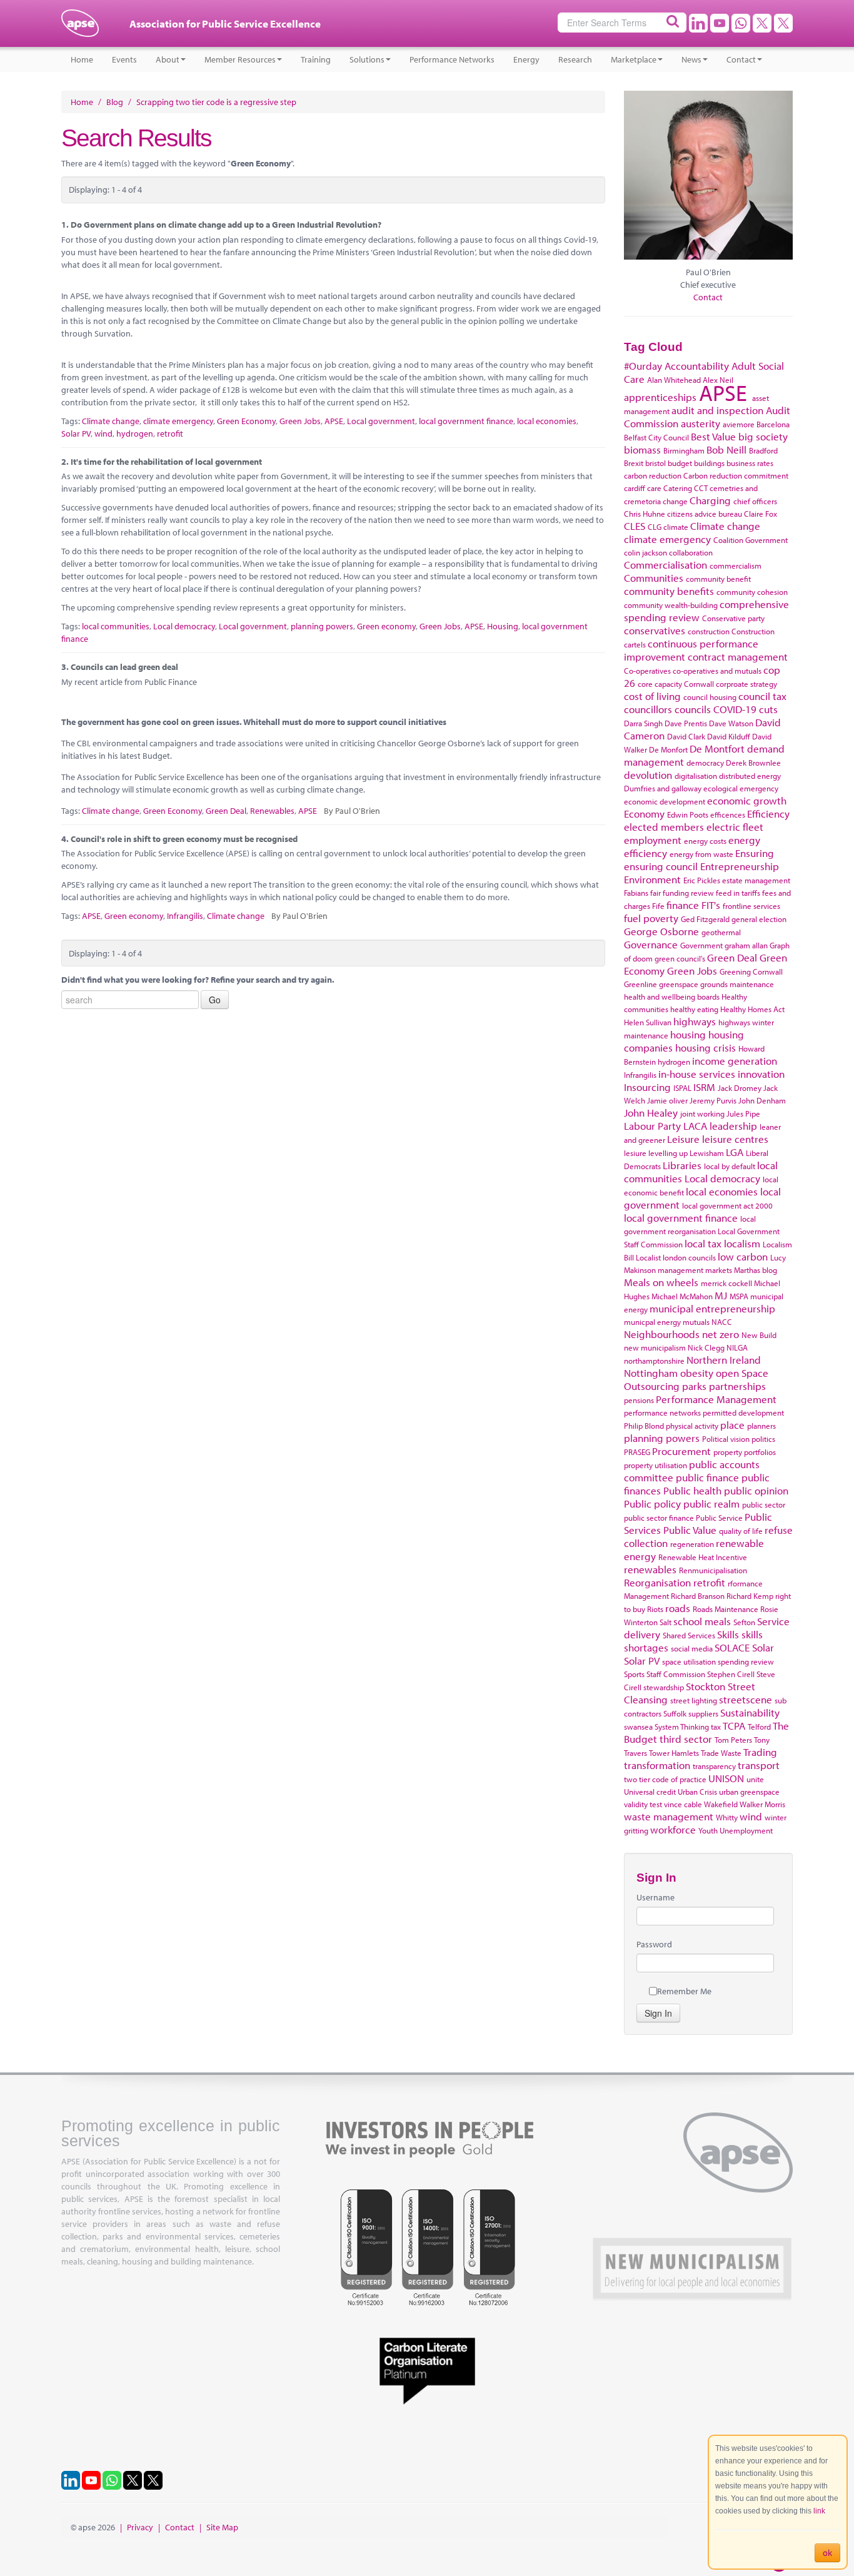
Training (316, 59)
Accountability (697, 366)
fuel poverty (651, 918)
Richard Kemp (750, 1596)
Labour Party (652, 1126)
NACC (722, 1322)
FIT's (711, 905)
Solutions (367, 59)
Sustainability (750, 1712)
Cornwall (699, 684)
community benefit (718, 579)
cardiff (635, 488)
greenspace (679, 984)
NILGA (737, 1347)
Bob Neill (726, 449)
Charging (710, 500)
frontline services (751, 906)
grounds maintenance (737, 984)
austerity (701, 423)
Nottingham (651, 1373)
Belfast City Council (656, 437)
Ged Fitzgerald (705, 919)
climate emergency (178, 421)
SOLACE (732, 1647)
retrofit (170, 434)
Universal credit (650, 1792)
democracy (705, 763)
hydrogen (135, 434)
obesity (697, 1373)
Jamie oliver (667, 1100)
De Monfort (668, 749)
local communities (116, 626)
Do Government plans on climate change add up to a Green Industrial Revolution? (226, 225)
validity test (643, 1804)
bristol (656, 463)
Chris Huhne (645, 514)
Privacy (140, 2527)
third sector (686, 1739)
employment (653, 840)
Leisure (683, 1139)
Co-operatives (647, 671)
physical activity (692, 1426)
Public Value (690, 1530)
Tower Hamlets (674, 1753)
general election (759, 919)
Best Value (713, 436)
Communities (654, 578)
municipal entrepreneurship (712, 1308)
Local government (381, 421)
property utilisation (656, 1465)
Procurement (681, 1451)
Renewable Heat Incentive (703, 1557)
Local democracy (184, 626)
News (691, 59)
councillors (648, 709)
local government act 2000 (727, 1205)
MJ (721, 1295)
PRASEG (637, 1452)
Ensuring (755, 853)
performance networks (662, 1412)
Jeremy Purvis (713, 1100)
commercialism (736, 565)
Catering (678, 488)
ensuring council (661, 866)
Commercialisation (666, 565)
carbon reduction (653, 475)
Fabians (636, 893)
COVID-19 (735, 709)
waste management (669, 1816)
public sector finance (659, 1518)
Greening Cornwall (751, 971)
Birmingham (684, 450)
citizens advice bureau (705, 514)
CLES (635, 526)
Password (654, 1944)
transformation (657, 1765)
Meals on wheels (661, 1282)
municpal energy (652, 1322)
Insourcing (647, 1087)
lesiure (635, 1153)
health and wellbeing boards (672, 996)
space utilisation (689, 1661)
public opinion (756, 1490)
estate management (756, 880)
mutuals (696, 1322)
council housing (710, 697)
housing (688, 1034)
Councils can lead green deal (124, 667)
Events (124, 59)
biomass (642, 449)
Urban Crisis (697, 1792)
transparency (714, 1766)
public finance (707, 1477)
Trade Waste (721, 1753)
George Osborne (661, 931)
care (654, 488)
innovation (761, 1074)
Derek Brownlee (753, 763)
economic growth (747, 800)
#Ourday (643, 366)
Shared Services (689, 1635)
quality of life (741, 1531)
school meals (702, 1621)
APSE (334, 421)
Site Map (222, 2527)
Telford (759, 1727)
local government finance (466, 421)
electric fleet (735, 827)
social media (692, 1648)
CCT (701, 488)
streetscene (746, 1699)
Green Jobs (300, 421)
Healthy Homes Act (752, 1009)
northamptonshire (654, 1361)
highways (695, 1021)
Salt (666, 1622)
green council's (680, 958)
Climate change (111, 421)
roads (678, 1608)
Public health (692, 1490)
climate (676, 527)
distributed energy (750, 776)
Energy (526, 59)
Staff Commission (676, 1674)
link (819, 2511)
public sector (764, 1504)
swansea (638, 1727)
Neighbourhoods (662, 1334)
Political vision (726, 1439)
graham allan (746, 945)
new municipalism (655, 1347)
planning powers (322, 626)
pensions (639, 1400)
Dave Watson (731, 723)
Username (656, 1897)
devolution (648, 775)
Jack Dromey (740, 1088)
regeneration (692, 1544)
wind (103, 434)
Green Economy (246, 421)
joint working (702, 1113)
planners (761, 1426)
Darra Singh (643, 723)
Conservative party (733, 618)
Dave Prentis (686, 723)
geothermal (721, 932)
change (675, 501)
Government (701, 945)
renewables (650, 1569)
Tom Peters (733, 1740)
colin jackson (646, 552)
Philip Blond (644, 1426)
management (681, 1270)
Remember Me (684, 1991)
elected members (664, 827)
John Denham (762, 1100)
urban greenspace (749, 1792)
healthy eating (694, 1009)
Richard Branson (698, 1596)
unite (755, 1779)
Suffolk (675, 1713)
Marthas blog (756, 1270)
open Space (742, 1373)
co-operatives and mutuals (717, 671)
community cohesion (752, 592)
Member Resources (240, 59)
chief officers (755, 501)
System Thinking (682, 1727)
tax (716, 1727)
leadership (733, 1126)
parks (694, 1386)
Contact (741, 59)
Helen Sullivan (648, 1022)
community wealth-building (671, 605)
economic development (665, 801)
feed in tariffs (738, 893)
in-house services (697, 1074)
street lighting (694, 1700)
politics (763, 1439)
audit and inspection (717, 410)
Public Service (719, 1518)
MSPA (739, 1296)
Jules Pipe (743, 1113)
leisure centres (735, 1139)
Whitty (727, 1817)
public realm (711, 1504)
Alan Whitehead (674, 380)
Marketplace (634, 59)
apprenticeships (660, 397)
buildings (709, 463)
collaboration (691, 552)
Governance (651, 944)
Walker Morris (762, 1804)
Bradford (763, 450)
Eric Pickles (702, 880)
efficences (728, 814)
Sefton (744, 1622)
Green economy (386, 626)
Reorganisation (657, 1582)
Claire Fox (761, 514)
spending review (746, 1661)
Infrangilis (185, 916)
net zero (721, 1334)
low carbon (743, 1256)
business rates (750, 463)
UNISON (726, 1778)
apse (80, 28)
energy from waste (701, 854)
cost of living (652, 696)
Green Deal (226, 811)
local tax (703, 1243)
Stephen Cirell (731, 1674)
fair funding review (682, 893)
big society (763, 436)
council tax (762, 696)
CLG (655, 527)
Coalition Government (751, 540)
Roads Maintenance (726, 1609)
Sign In (658, 2013)
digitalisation (696, 776)
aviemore (739, 424)
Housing (503, 626)
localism (742, 1243)
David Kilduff (729, 736)
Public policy (652, 1504)
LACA (695, 1126)
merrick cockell (726, 1283)
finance (683, 905)
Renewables (272, 811)
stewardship (664, 1687)
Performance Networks (452, 59)
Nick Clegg (706, 1347)
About (168, 59)
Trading (760, 1752)
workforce (673, 1829)
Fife (658, 906)
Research (575, 59)
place (732, 1425)
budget (680, 463)
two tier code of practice (665, 1779)
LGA (735, 1152)
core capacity (660, 684)
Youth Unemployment (736, 1830)
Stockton (706, 1686)
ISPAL (682, 1088)
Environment (652, 879)
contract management (738, 657)
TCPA (734, 1726)
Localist (648, 1257)
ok (827, 2553)
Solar (763, 1647)
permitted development (743, 1412)
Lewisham (707, 1153)
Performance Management (716, 1399)
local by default (730, 1166)
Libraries (682, 1165)
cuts (768, 709)
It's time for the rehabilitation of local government (166, 462)
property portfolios (745, 1452)
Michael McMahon (682, 1296)
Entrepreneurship (740, 866)
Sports (634, 1674)
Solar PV (76, 434)
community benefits (669, 591)
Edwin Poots (688, 814)
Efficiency (768, 814)
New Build (759, 1335)
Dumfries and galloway (663, 788)
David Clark (686, 736)
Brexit (634, 463)
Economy (644, 814)
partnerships (737, 1386)
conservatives (655, 630)
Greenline (640, 984)
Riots (655, 1609)
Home (82, 59)
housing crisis (706, 1047)
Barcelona (773, 424)
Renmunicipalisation (713, 1570)
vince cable (683, 1804)
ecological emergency (741, 788)
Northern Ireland (724, 1360)
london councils (689, 1257)
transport (759, 1765)
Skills (728, 1634)
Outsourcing (652, 1386)
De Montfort (717, 748)
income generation (735, 1061)
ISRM (704, 1087)
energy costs (705, 841)
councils (693, 709)
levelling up (668, 1153)
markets (719, 1270)
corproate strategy (746, 684)
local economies (547, 421)
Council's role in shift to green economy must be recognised (184, 839)
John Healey (651, 1113)
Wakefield (721, 1804)
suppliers (703, 1713)
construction (709, 631)
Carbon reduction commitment (736, 475)
